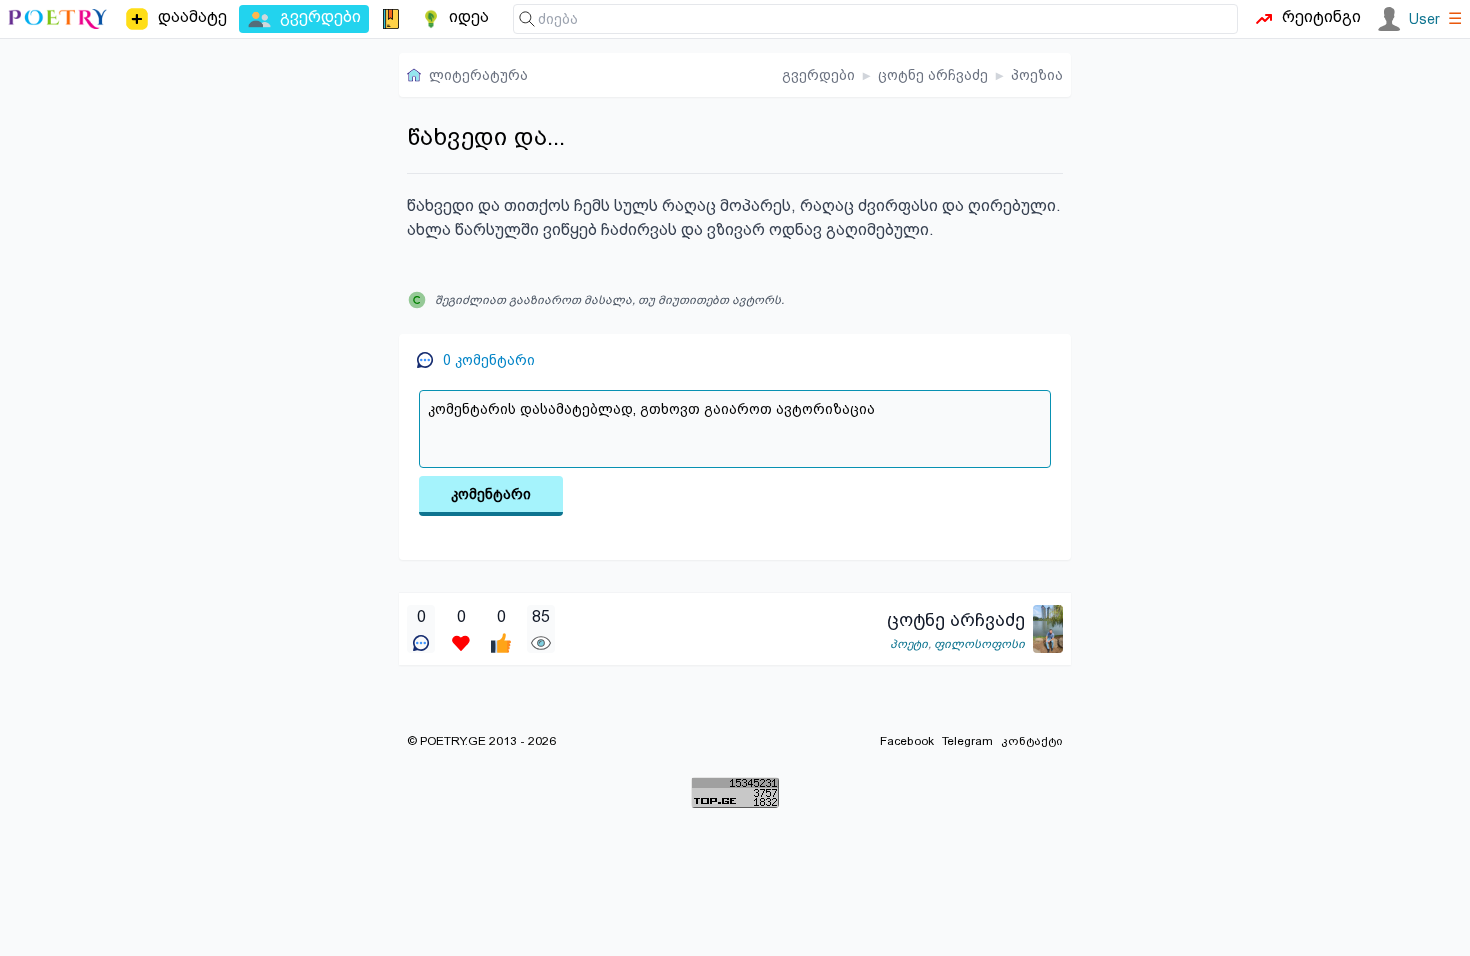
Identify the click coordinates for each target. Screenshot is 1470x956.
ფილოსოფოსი (979, 644)
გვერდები (818, 75)
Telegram (967, 741)
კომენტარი (491, 494)
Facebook (907, 741)
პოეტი (909, 644)
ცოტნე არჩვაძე (933, 75)
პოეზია (1037, 75)
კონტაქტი (1032, 741)
